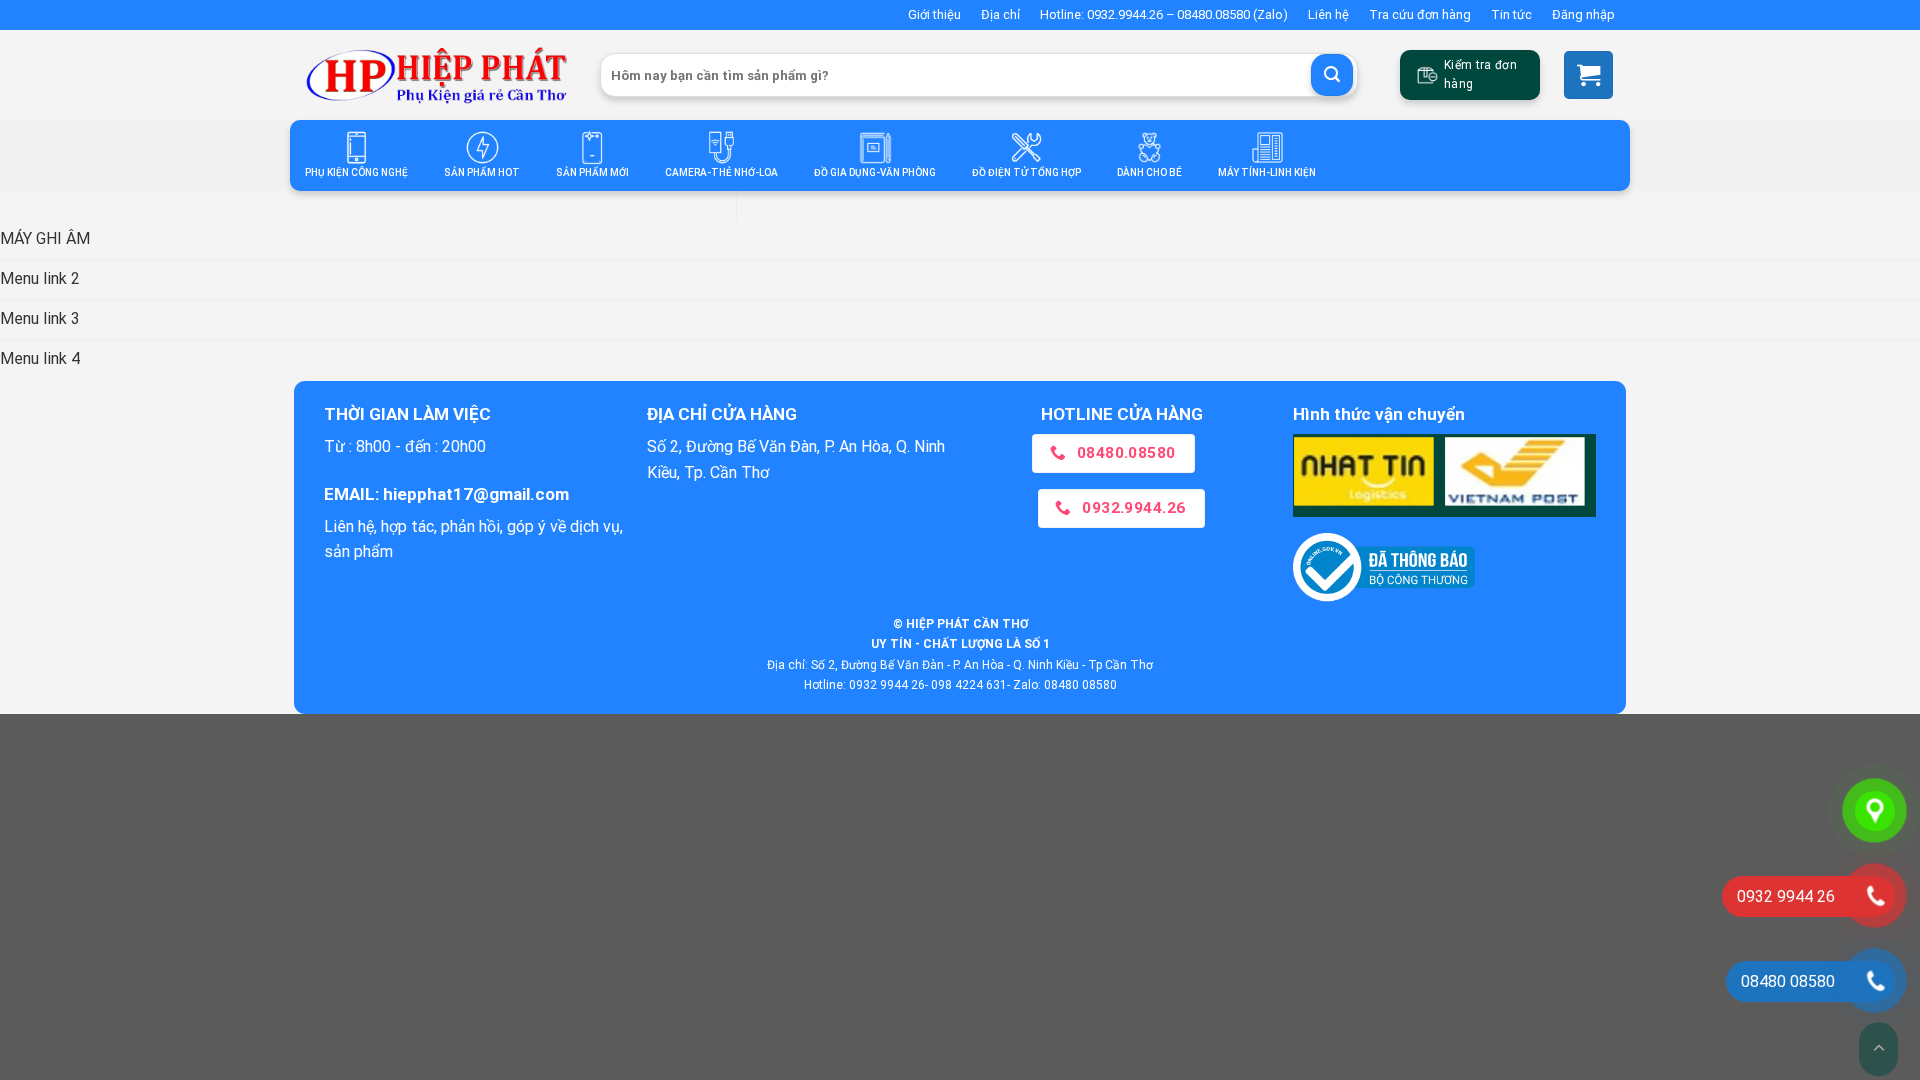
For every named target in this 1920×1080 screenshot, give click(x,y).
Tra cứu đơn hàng (1420, 14)
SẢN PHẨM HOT (482, 172)
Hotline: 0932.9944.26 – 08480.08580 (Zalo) (1164, 14)
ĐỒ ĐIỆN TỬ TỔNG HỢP (1026, 172)
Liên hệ (1328, 14)
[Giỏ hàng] (1588, 75)
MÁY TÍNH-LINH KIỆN (1267, 172)
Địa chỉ (1000, 14)
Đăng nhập (1583, 14)
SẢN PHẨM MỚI (592, 172)
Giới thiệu (934, 14)
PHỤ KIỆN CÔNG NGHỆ (356, 172)
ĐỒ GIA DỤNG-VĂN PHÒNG (875, 172)
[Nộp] (1332, 75)
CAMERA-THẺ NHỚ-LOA (721, 172)
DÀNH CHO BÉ (1149, 172)
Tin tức (1511, 14)
